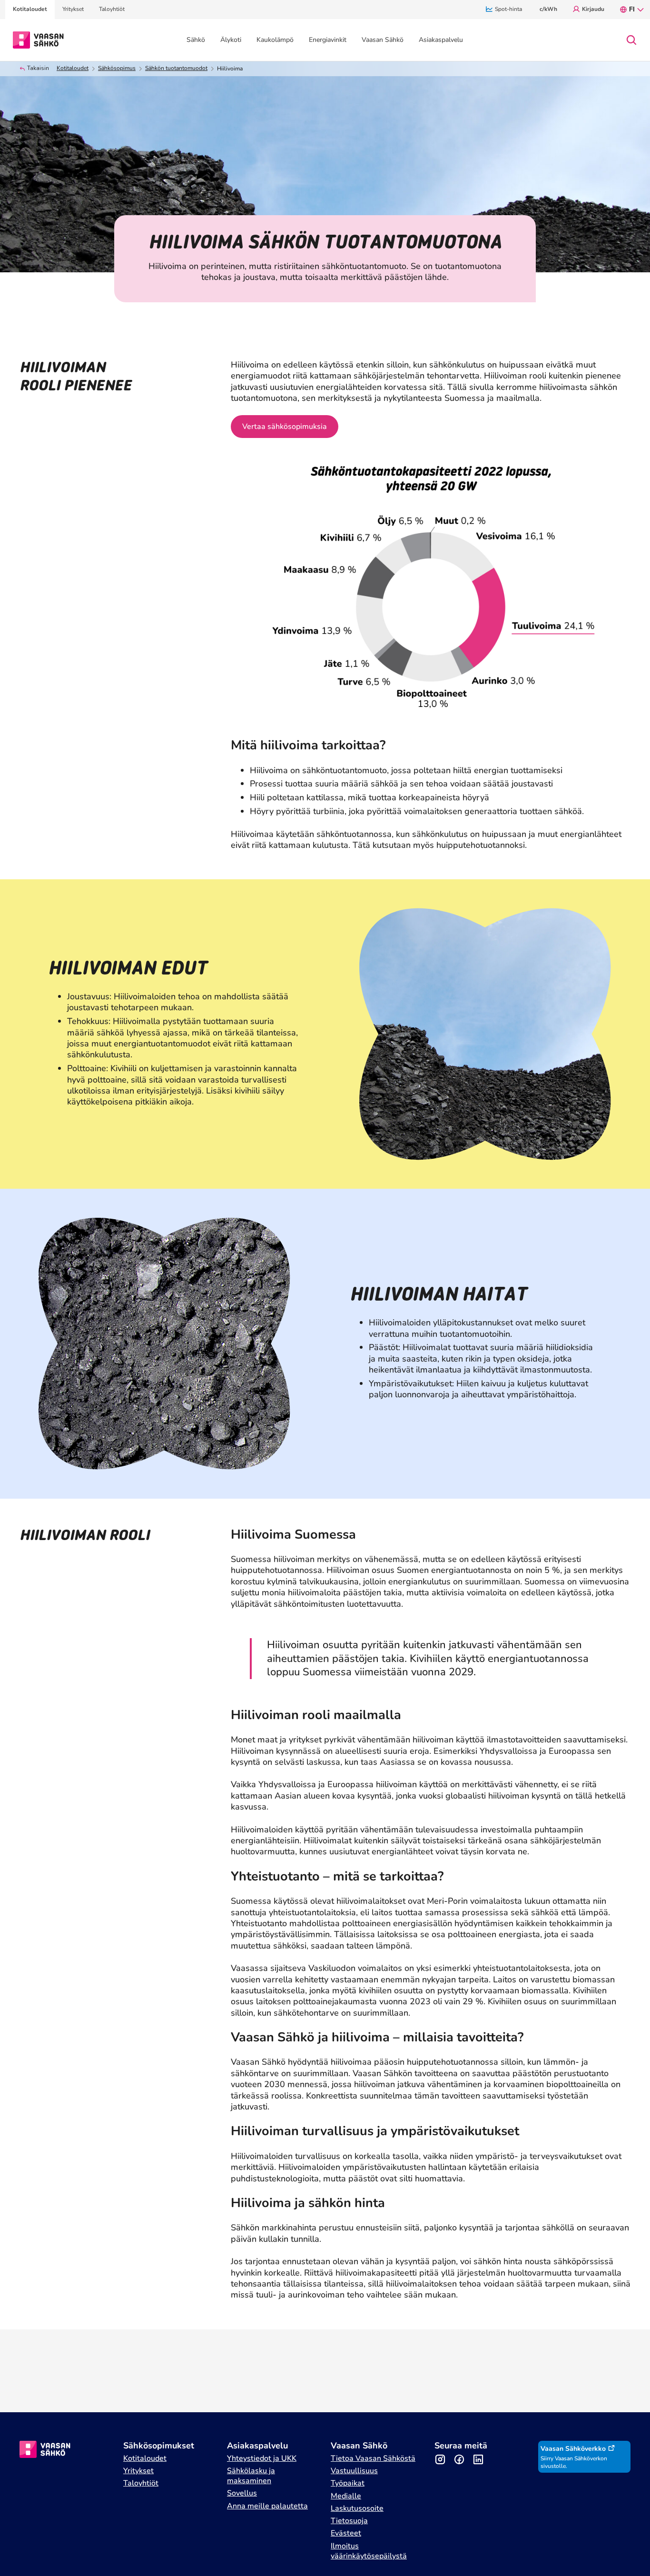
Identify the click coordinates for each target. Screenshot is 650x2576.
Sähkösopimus (117, 68)
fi (632, 9)
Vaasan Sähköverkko (573, 2449)
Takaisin (38, 68)
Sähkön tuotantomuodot (176, 68)
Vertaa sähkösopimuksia (285, 427)
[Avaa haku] (631, 40)
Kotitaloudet (73, 68)
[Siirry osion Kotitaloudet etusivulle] (38, 40)
